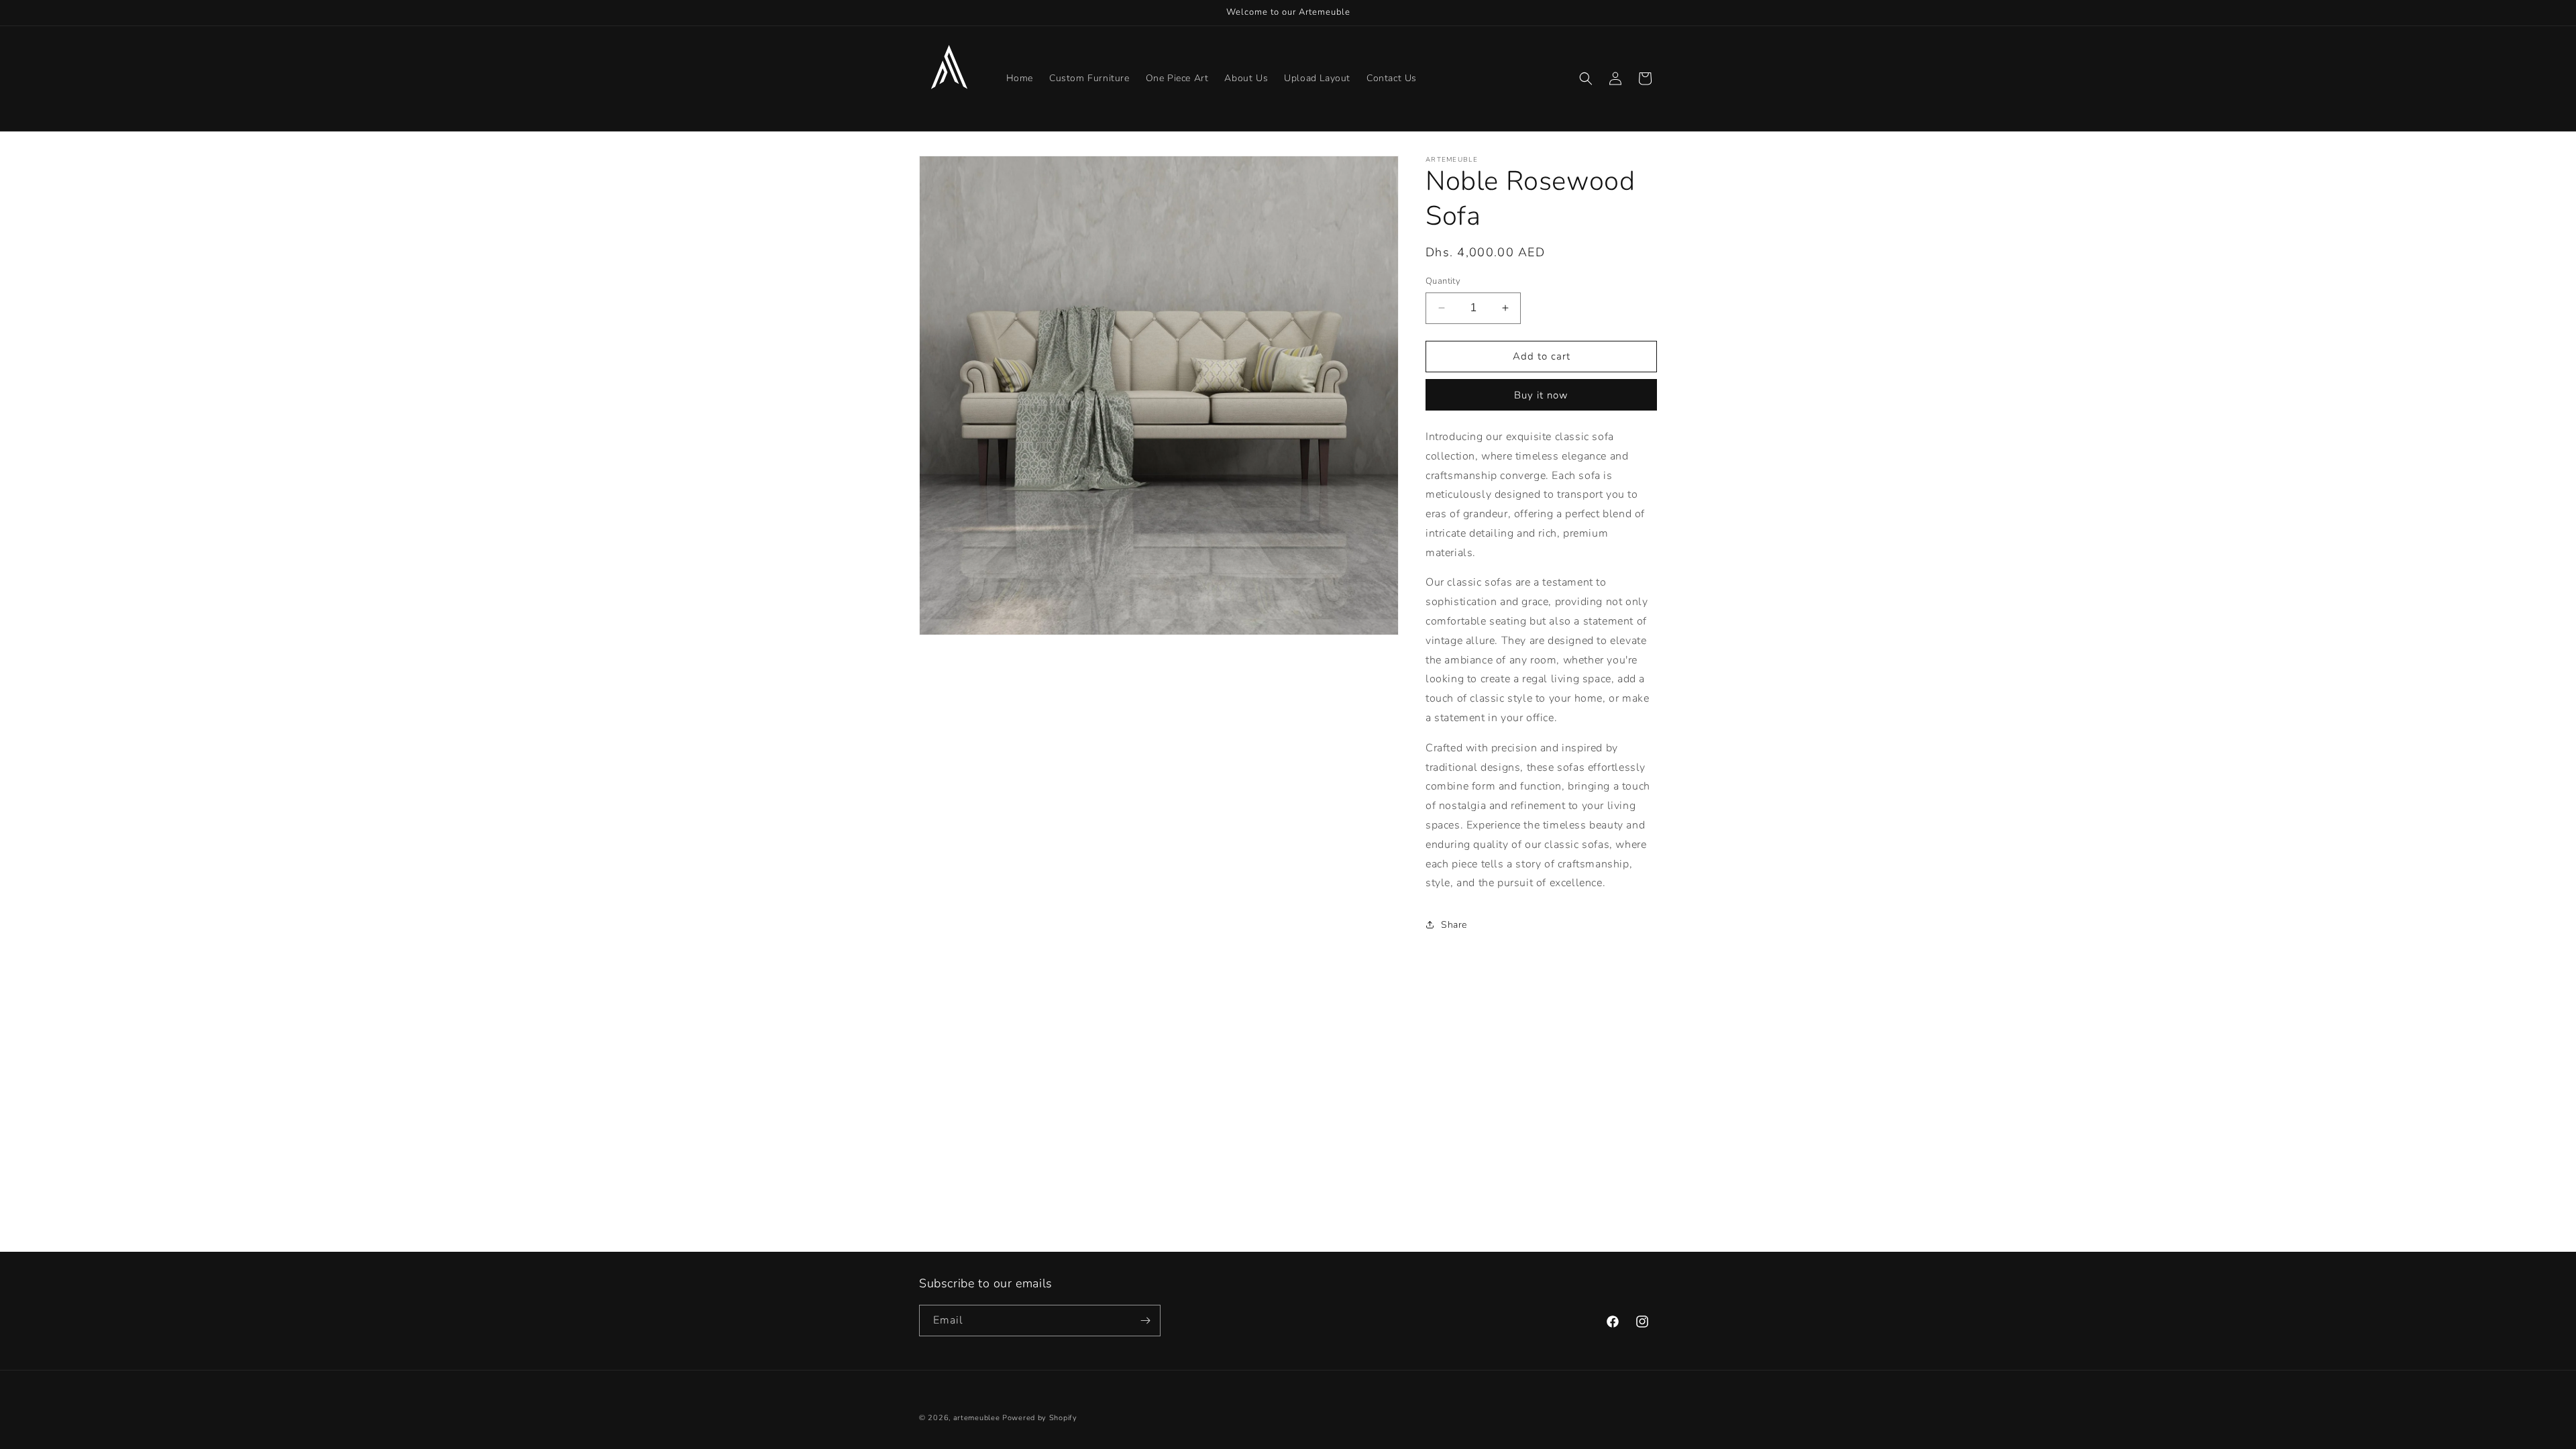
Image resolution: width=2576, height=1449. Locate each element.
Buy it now (1541, 395)
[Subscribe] (1145, 1321)
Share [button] (1454, 925)
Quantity (1443, 281)
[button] (1586, 78)
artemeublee (977, 1418)
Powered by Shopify (1040, 1418)
